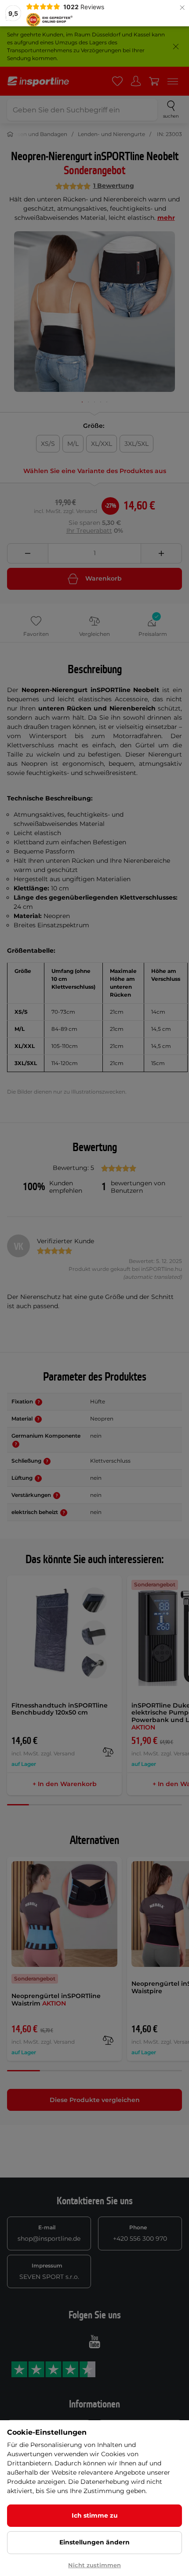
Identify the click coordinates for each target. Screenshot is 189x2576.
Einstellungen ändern (94, 2542)
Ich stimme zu (95, 2515)
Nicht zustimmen (94, 2565)
